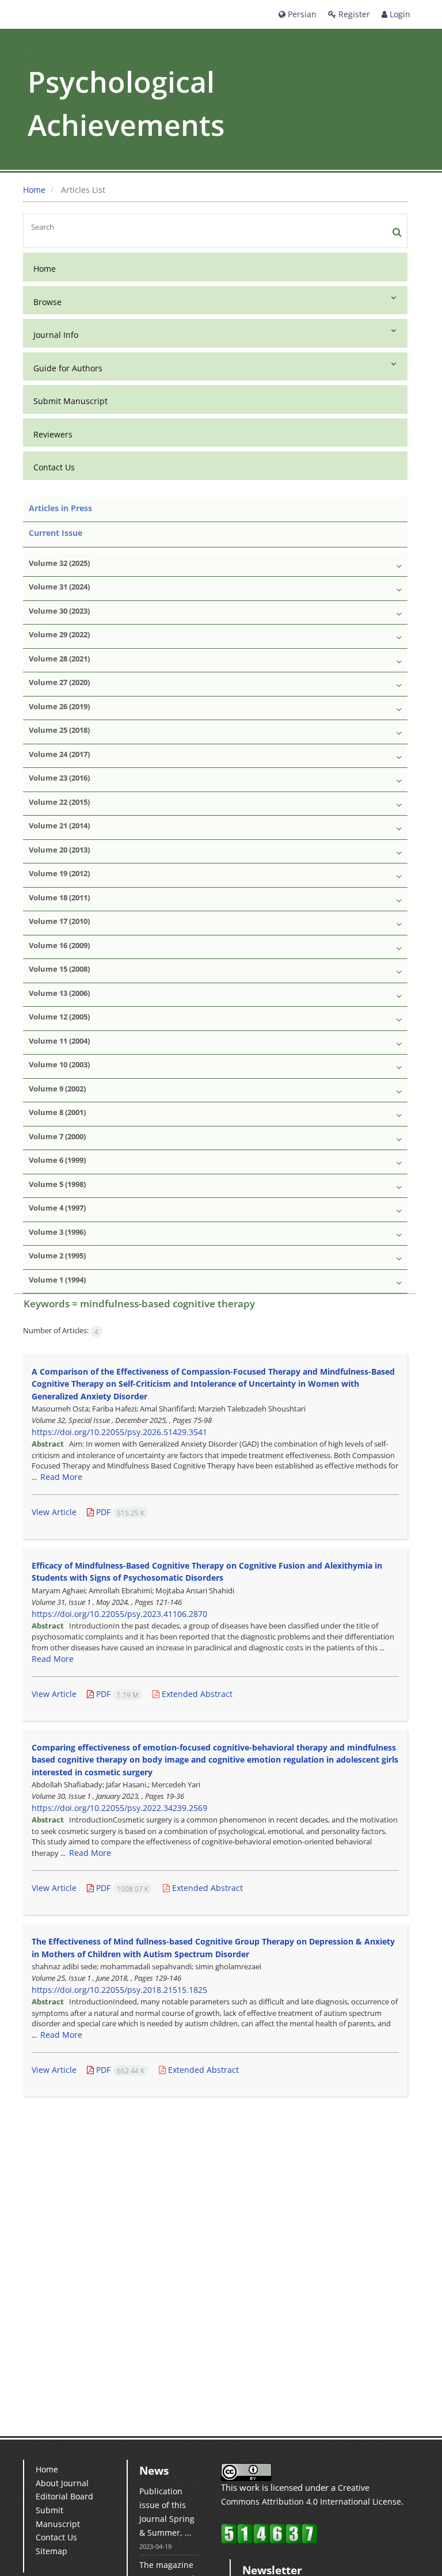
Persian (301, 14)
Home (34, 190)
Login (399, 14)
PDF (119, 1512)
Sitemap (52, 2551)
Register (353, 14)
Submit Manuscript (71, 401)
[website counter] (269, 2533)
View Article (54, 1512)
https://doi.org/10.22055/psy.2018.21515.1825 (119, 1990)
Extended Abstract (196, 1694)
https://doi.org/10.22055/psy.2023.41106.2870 (119, 1614)
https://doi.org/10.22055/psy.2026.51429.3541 (119, 1432)
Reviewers (53, 434)
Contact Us (54, 467)
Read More (61, 1477)
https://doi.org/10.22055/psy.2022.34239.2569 (119, 1808)
